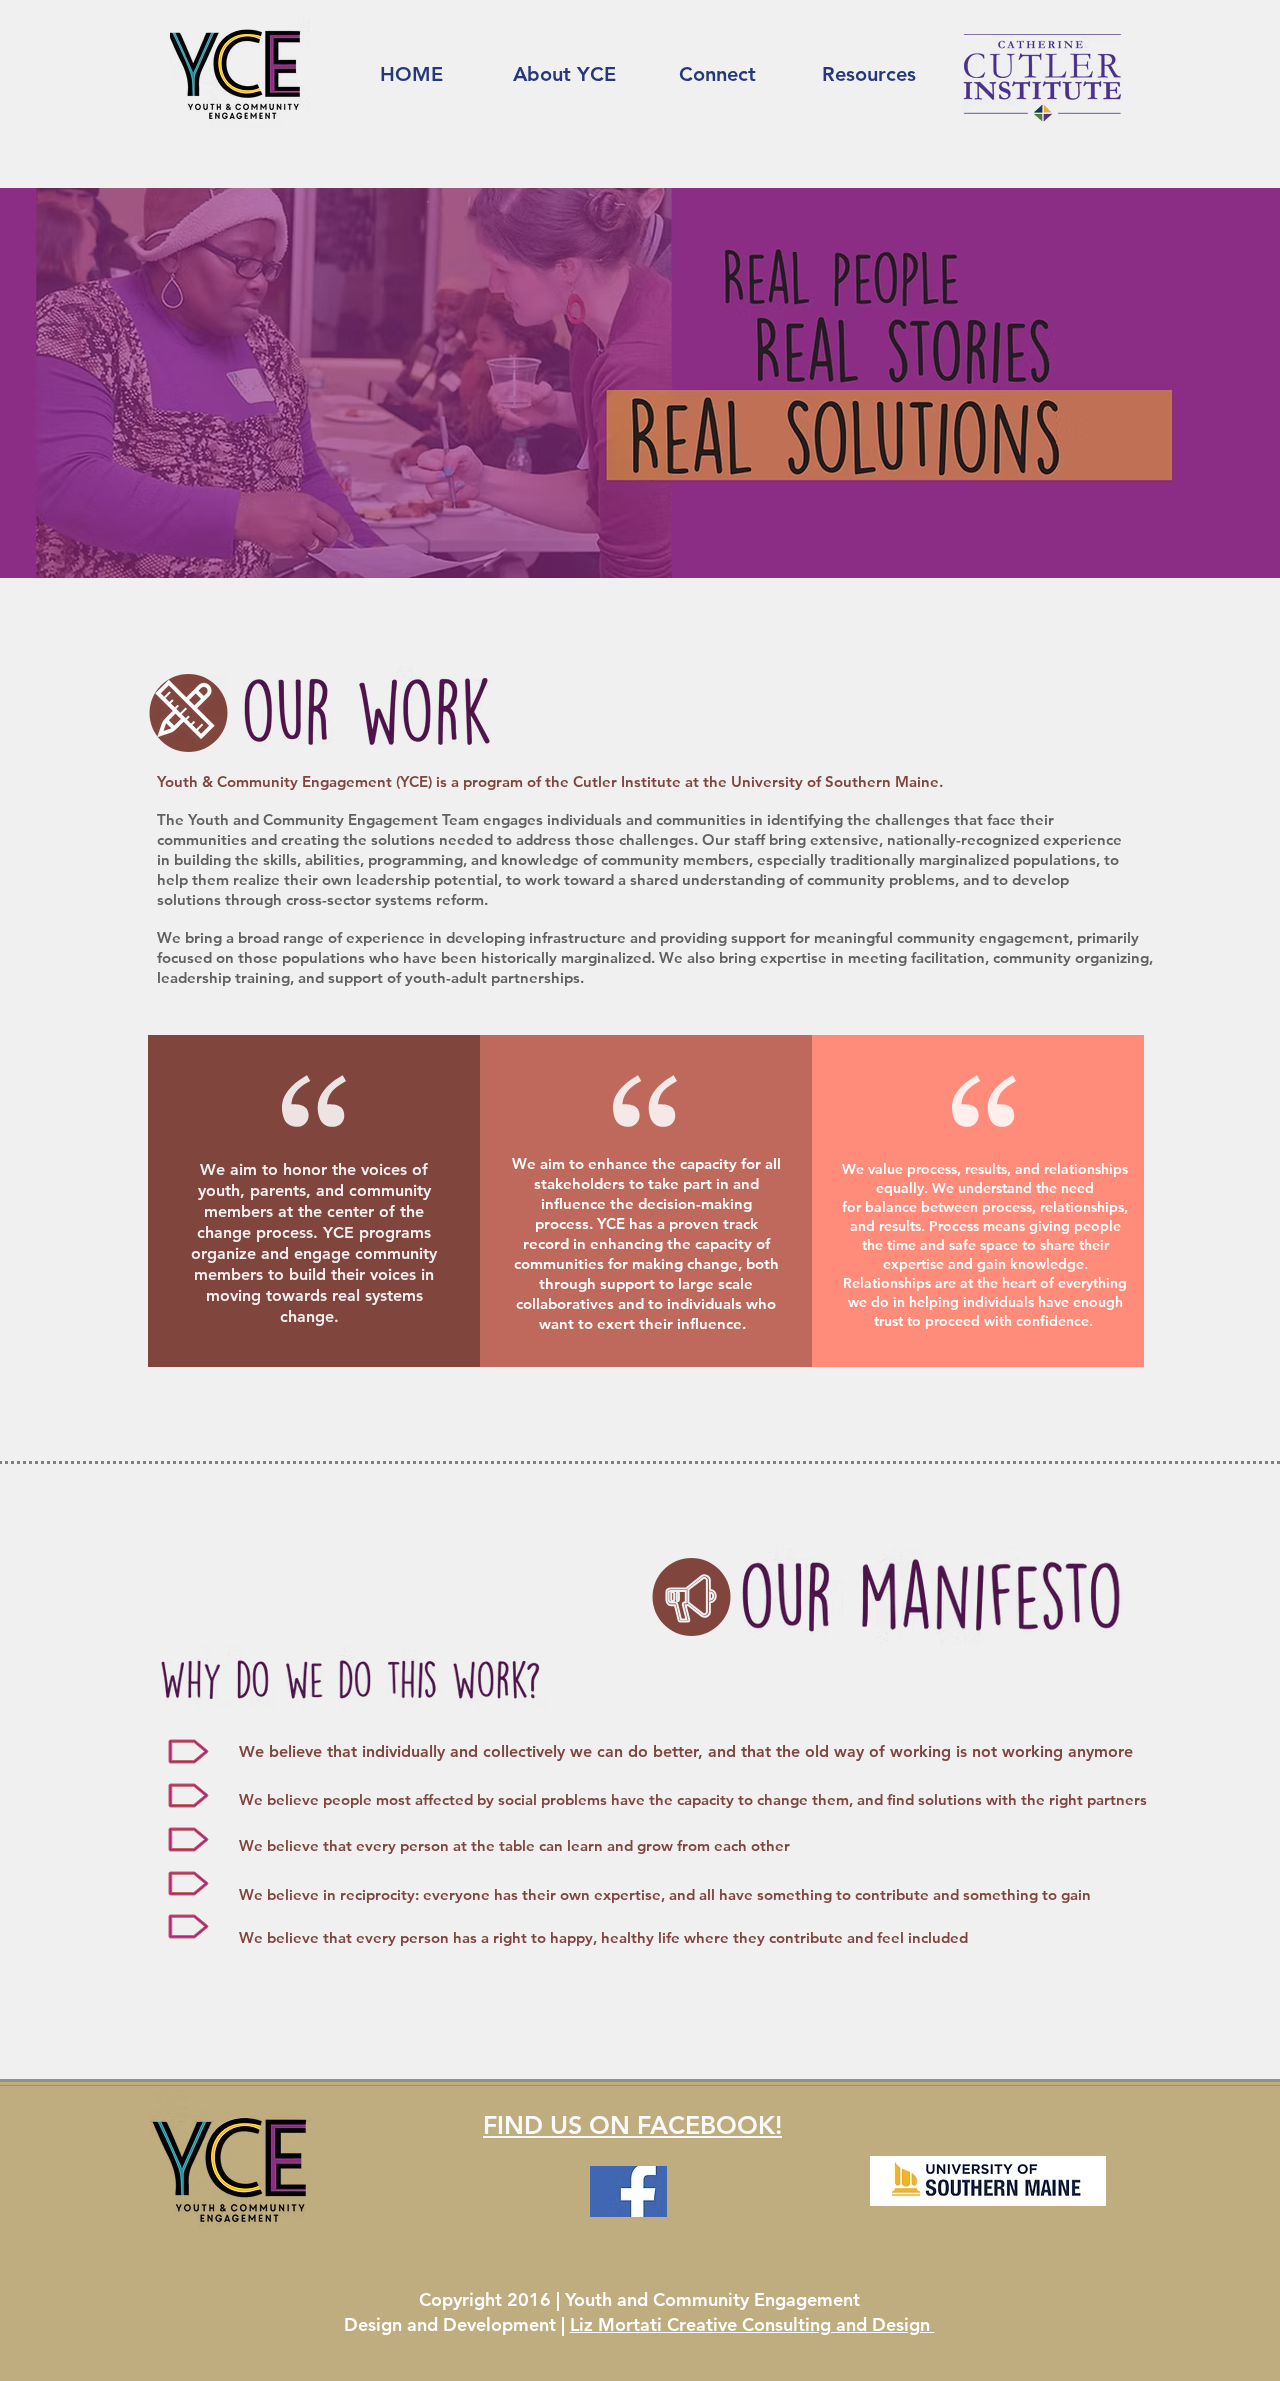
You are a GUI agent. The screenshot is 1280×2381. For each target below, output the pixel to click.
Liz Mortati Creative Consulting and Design (752, 2324)
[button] (564, 74)
